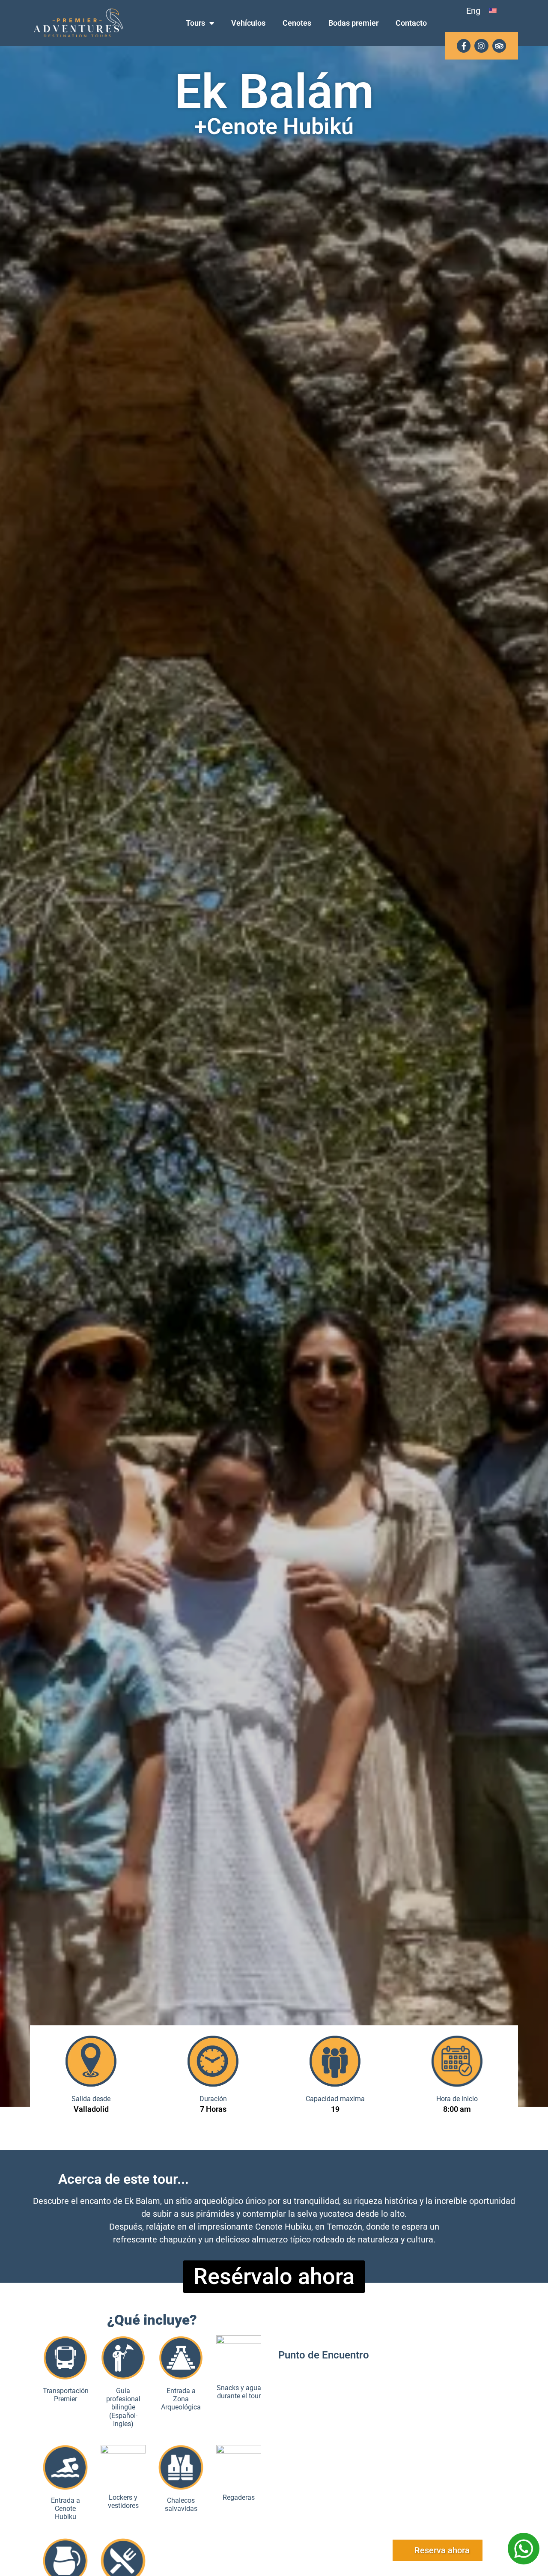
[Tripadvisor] (499, 46)
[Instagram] (481, 46)
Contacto (411, 23)
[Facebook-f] (464, 46)
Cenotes (297, 23)
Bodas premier (353, 23)
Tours (195, 23)
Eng (473, 11)
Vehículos (248, 23)
